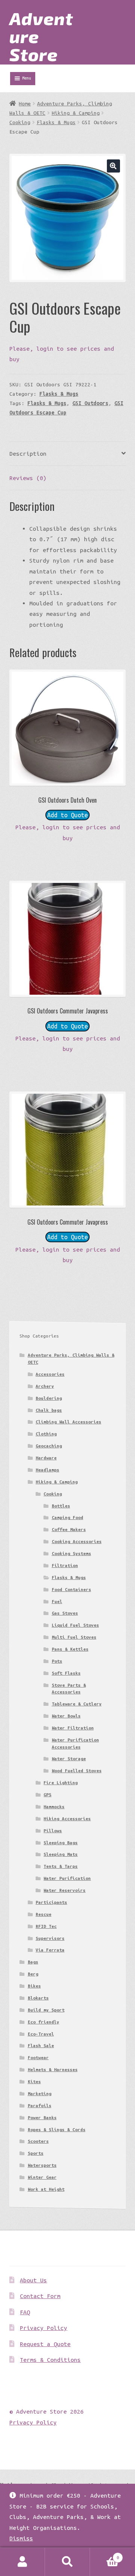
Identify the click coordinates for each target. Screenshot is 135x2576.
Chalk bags (49, 1410)
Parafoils (40, 2105)
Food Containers (71, 1589)
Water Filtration (73, 1728)
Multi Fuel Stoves (74, 1637)
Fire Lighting (61, 1783)
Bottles (61, 1506)
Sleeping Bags (61, 1843)
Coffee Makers (69, 1529)
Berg (33, 1974)
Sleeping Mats (61, 1854)
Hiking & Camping (76, 113)
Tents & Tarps (61, 1866)
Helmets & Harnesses (53, 2069)
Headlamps (47, 1470)
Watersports (42, 2165)
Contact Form (40, 2296)
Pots (57, 1661)
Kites (34, 2081)
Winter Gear (42, 2177)
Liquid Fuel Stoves (75, 1625)
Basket (105, 2555)
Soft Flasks (66, 1673)
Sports (36, 2153)
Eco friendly (43, 2022)
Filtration (65, 1565)
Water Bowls (66, 1716)
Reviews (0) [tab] (28, 478)
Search (67, 2562)
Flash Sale (41, 2045)
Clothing (46, 1434)
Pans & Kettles (70, 1649)
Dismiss (21, 2538)
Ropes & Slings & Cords (57, 2129)
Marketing (40, 2093)
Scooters (38, 2141)
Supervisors (50, 1938)
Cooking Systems (71, 1553)
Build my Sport (46, 2010)
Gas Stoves (65, 1613)
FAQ (25, 2312)
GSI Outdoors (90, 403)
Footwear (38, 2057)
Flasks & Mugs (56, 122)
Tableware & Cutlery (77, 1704)
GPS (47, 1795)
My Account (22, 2562)
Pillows (53, 1831)
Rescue (43, 1914)
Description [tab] (28, 453)
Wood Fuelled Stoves (77, 1771)
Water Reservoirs (64, 1890)
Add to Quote (67, 815)
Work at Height (46, 2189)
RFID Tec (46, 1926)
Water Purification (67, 1878)
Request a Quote (45, 2344)
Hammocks (54, 1807)
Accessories (50, 1374)
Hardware (46, 1458)
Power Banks (42, 2117)
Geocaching (49, 1446)
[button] (113, 166)
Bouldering (49, 1398)
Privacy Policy (43, 2328)
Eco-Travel (41, 2034)
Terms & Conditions (50, 2360)
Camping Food (67, 1517)
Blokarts (38, 1998)
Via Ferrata (50, 1950)
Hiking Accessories (67, 1819)
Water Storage (69, 1759)
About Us (33, 2280)
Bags (33, 1962)
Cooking (20, 122)
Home (25, 104)
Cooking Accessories (77, 1541)
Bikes (34, 1986)
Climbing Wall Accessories (68, 1422)
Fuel (57, 1601)
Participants (51, 1902)
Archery (45, 1386)
